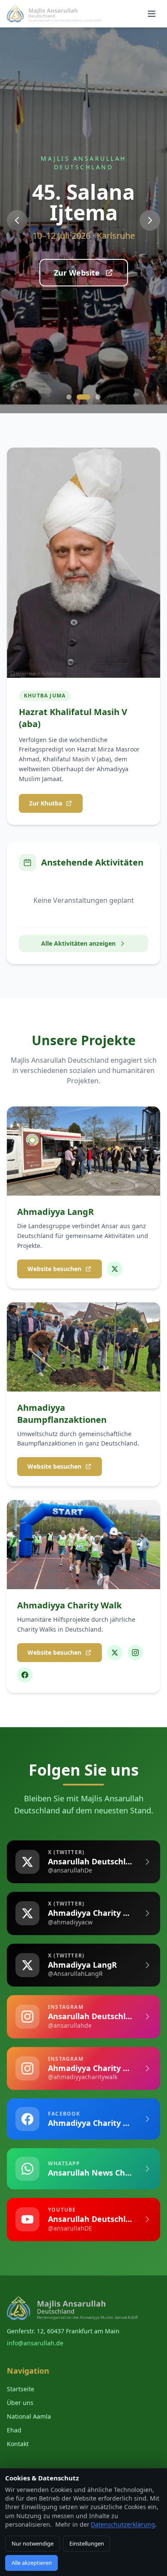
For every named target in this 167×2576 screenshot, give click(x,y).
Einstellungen (87, 2543)
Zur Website (77, 273)
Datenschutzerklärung (123, 2524)
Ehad (14, 2430)
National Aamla (29, 2416)
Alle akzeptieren (32, 2563)
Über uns (20, 2403)
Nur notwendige (33, 2543)
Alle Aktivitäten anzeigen (78, 943)
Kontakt (18, 2444)
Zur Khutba (46, 803)
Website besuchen (54, 1269)
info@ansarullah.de (35, 2343)
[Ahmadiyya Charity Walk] (115, 1653)
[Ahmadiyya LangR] (115, 1269)
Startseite (21, 2389)
